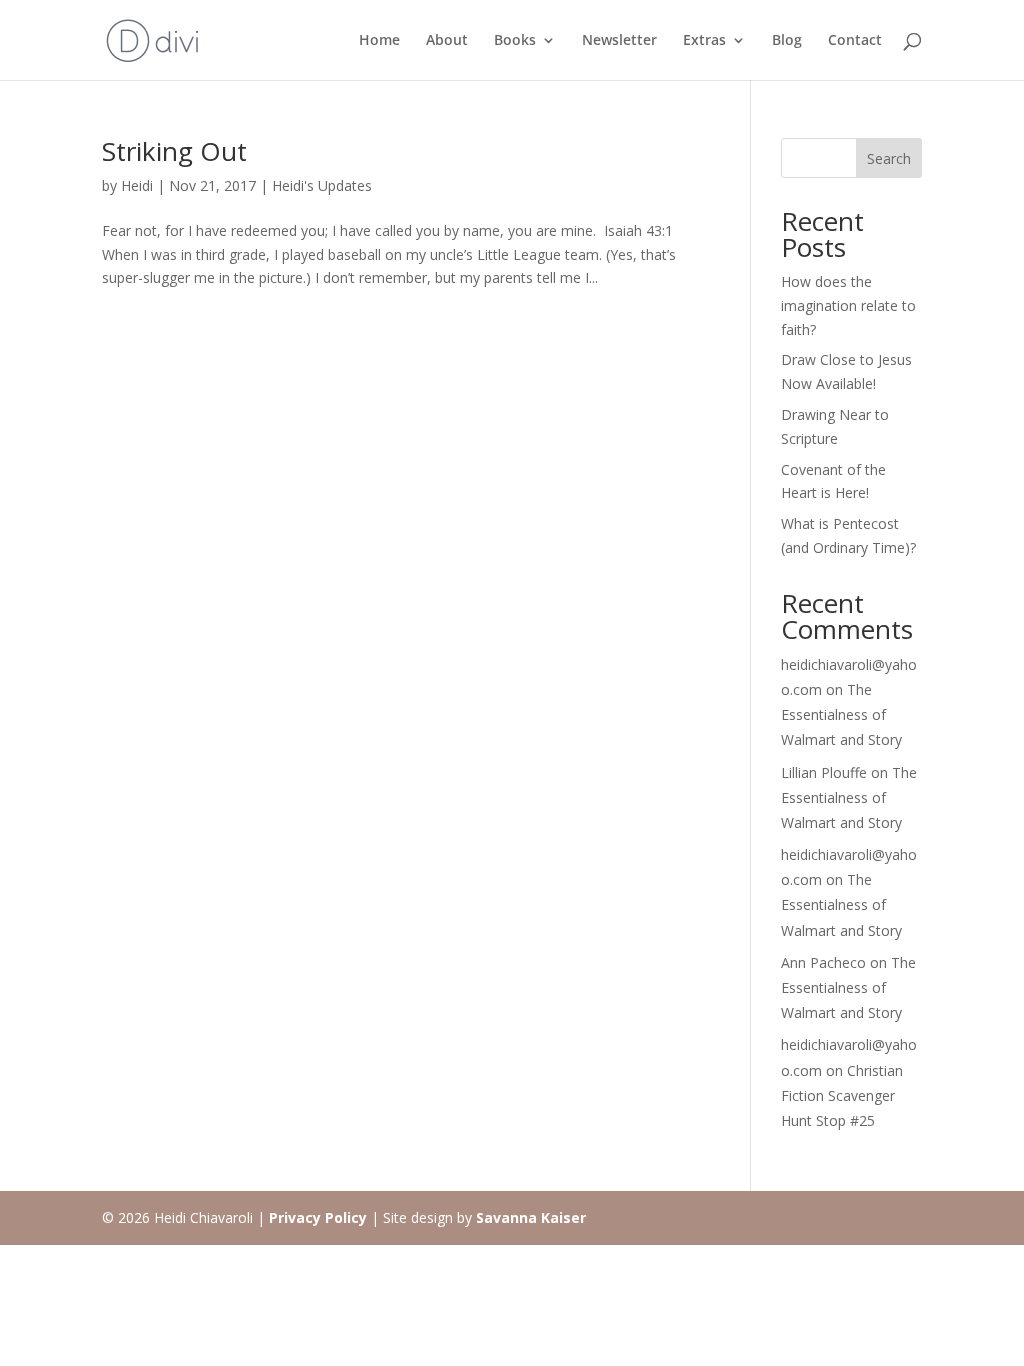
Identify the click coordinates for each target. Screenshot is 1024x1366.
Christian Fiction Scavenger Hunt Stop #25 (842, 1095)
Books (515, 41)
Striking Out (174, 151)
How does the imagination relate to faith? (848, 305)
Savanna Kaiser (531, 1217)
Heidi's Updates (322, 185)
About (447, 41)
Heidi (137, 185)
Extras (704, 41)
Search (889, 158)
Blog (787, 41)
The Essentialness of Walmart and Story (841, 714)
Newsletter (619, 41)
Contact (855, 41)
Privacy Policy (318, 1217)
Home (379, 41)
